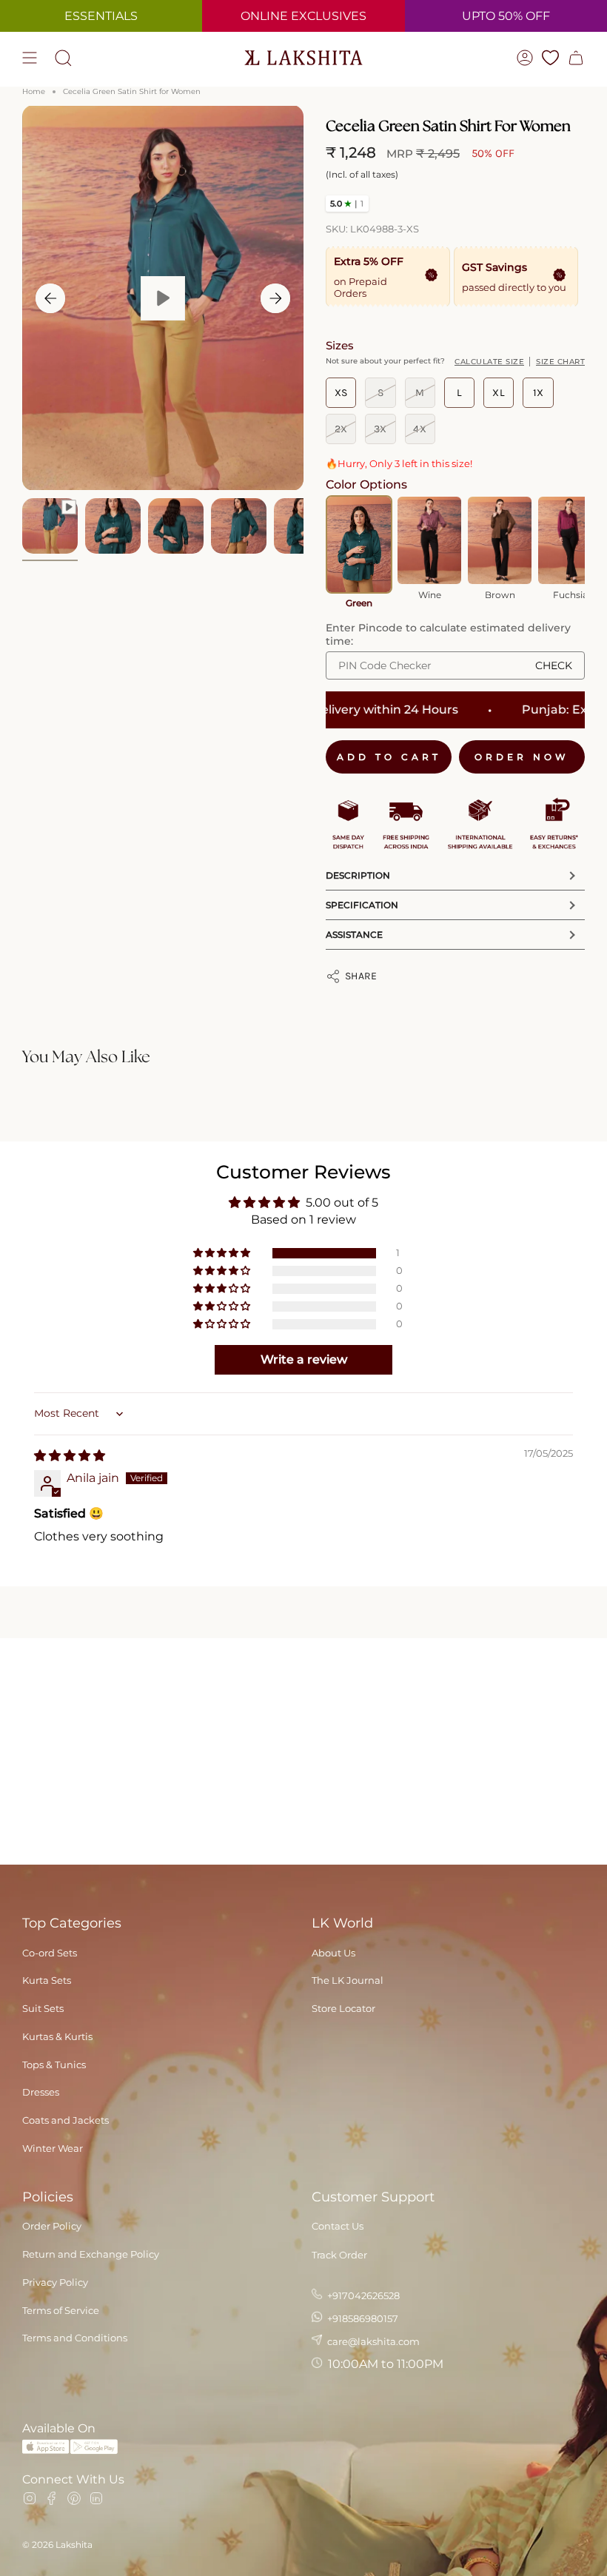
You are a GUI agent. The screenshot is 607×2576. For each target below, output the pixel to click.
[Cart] (576, 58)
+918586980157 (362, 2318)
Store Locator (343, 2008)
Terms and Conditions (75, 2338)
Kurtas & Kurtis (57, 2036)
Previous (50, 298)
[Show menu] (30, 58)
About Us (333, 1953)
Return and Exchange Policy (91, 2254)
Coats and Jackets (66, 2120)
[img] (70, 1456)
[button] (223, 1253)
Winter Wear (53, 2148)
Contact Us (338, 2226)
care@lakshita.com (372, 2341)
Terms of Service (61, 2310)
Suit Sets (43, 2008)
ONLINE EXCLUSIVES (303, 16)
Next (275, 298)
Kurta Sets (47, 1980)
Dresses (41, 2092)
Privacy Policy (55, 2282)
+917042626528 (362, 2295)
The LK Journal (348, 1980)
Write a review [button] (304, 1359)
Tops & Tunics (54, 2065)
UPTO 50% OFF (506, 16)
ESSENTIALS (101, 16)
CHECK (554, 665)
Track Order (339, 2255)
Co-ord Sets (50, 1953)
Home (34, 91)
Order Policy (52, 2226)
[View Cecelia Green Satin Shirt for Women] (163, 298)
